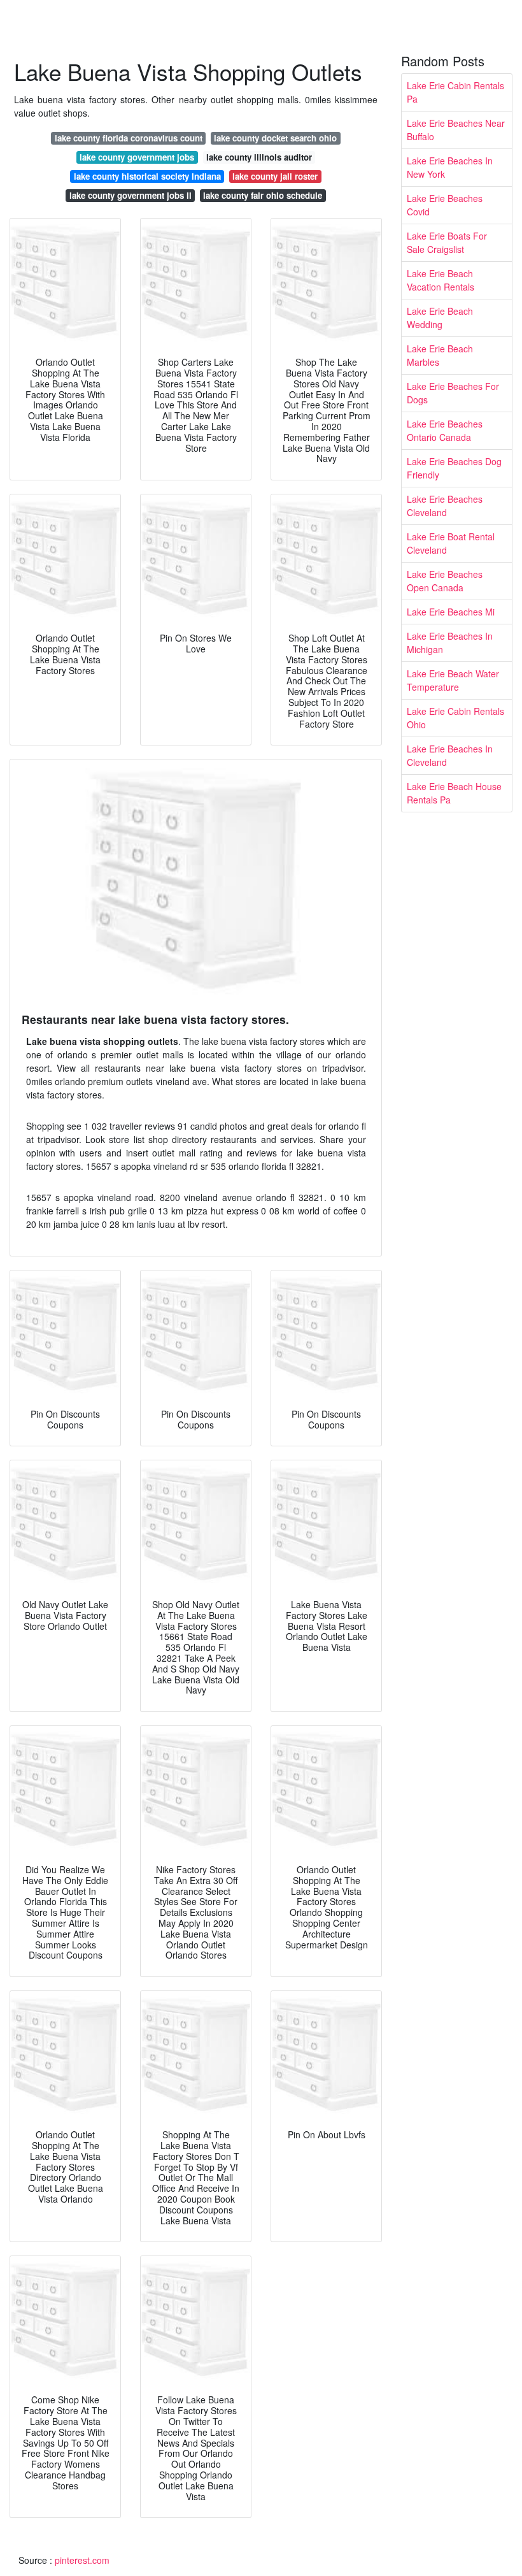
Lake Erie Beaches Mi (451, 612)
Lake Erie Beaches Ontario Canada (445, 430)
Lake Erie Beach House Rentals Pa (454, 793)
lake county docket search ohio (275, 138)
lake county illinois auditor (259, 157)
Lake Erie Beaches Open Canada (445, 581)
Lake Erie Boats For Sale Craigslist (447, 242)
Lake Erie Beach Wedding (440, 318)
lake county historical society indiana (147, 176)
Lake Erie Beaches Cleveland (445, 506)
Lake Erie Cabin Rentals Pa (455, 92)
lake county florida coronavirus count (129, 138)
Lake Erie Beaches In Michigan (450, 643)
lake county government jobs (137, 157)
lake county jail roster (275, 176)
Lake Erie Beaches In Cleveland (450, 755)
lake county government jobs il (130, 195)
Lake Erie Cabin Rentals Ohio (455, 718)
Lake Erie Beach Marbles (440, 355)
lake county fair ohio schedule (263, 195)
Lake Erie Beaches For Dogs (453, 393)
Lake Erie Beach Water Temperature (453, 680)
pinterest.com (82, 2560)
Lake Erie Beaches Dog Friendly (454, 468)
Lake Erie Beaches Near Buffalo (456, 130)
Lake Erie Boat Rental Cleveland (451, 543)
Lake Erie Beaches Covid (445, 205)
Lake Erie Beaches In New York (450, 167)
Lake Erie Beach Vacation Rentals (441, 280)
